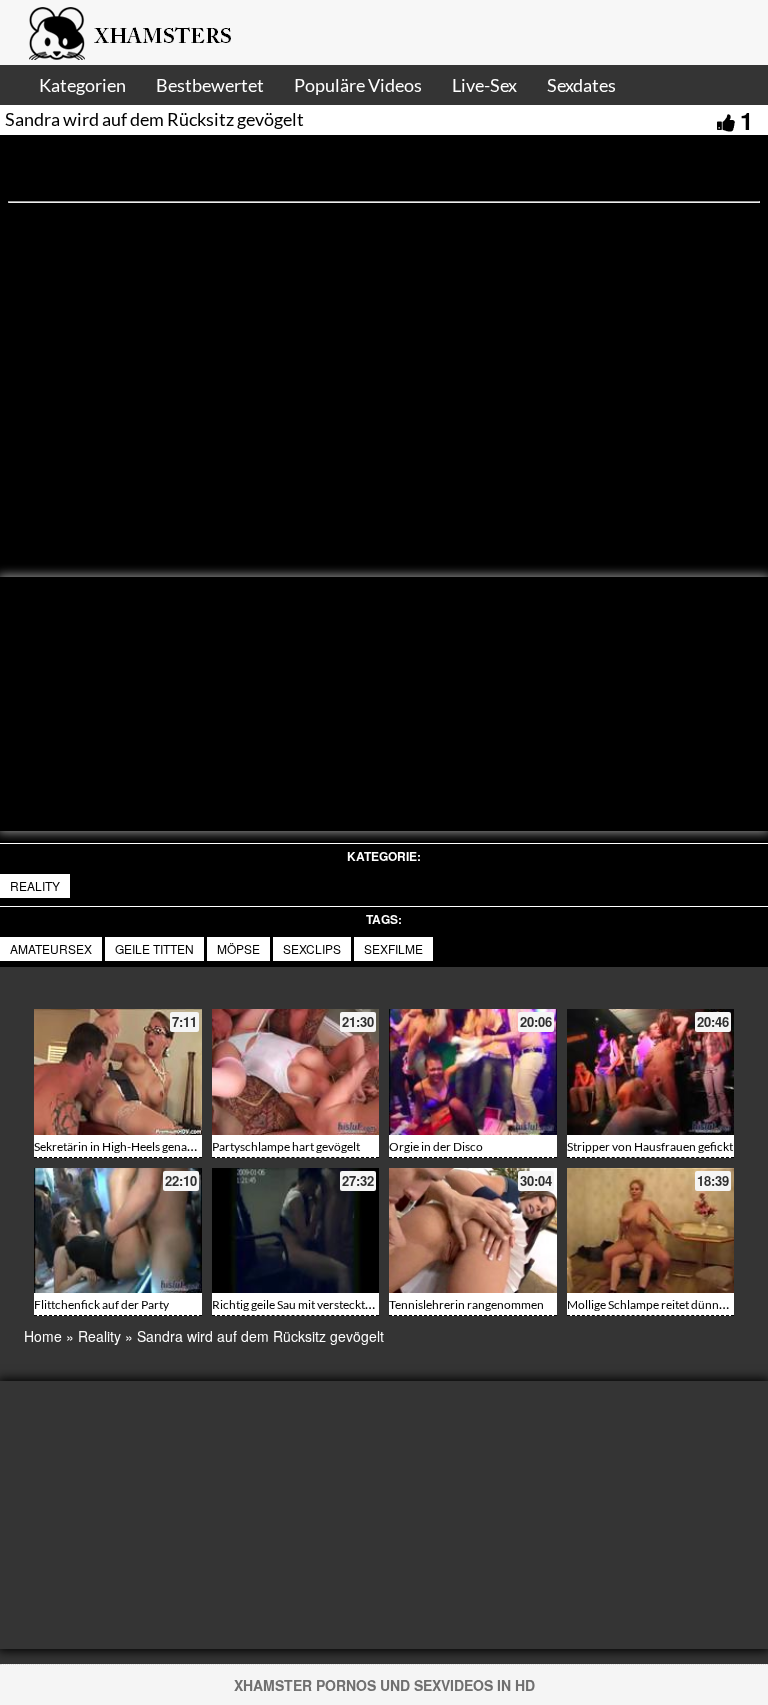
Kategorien (82, 85)
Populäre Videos (358, 85)
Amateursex (51, 948)
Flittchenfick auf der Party (101, 1304)
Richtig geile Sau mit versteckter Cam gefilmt (326, 1304)
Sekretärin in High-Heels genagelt (120, 1146)
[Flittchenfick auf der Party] (118, 1231)
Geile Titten (154, 948)
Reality (35, 885)
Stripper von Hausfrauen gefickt (650, 1146)
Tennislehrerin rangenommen (466, 1304)
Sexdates (581, 85)
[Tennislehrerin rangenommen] (473, 1231)
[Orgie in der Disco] (473, 1072)
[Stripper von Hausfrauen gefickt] (651, 1072)
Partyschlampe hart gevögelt (286, 1146)
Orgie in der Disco (436, 1146)
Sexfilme (393, 948)
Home (43, 1336)
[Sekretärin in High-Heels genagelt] (118, 1072)
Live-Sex (484, 85)
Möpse (238, 948)
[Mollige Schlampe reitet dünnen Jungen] (651, 1231)
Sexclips (312, 948)
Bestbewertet (210, 85)
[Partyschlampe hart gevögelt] (296, 1072)
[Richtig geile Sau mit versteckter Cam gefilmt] (296, 1231)
